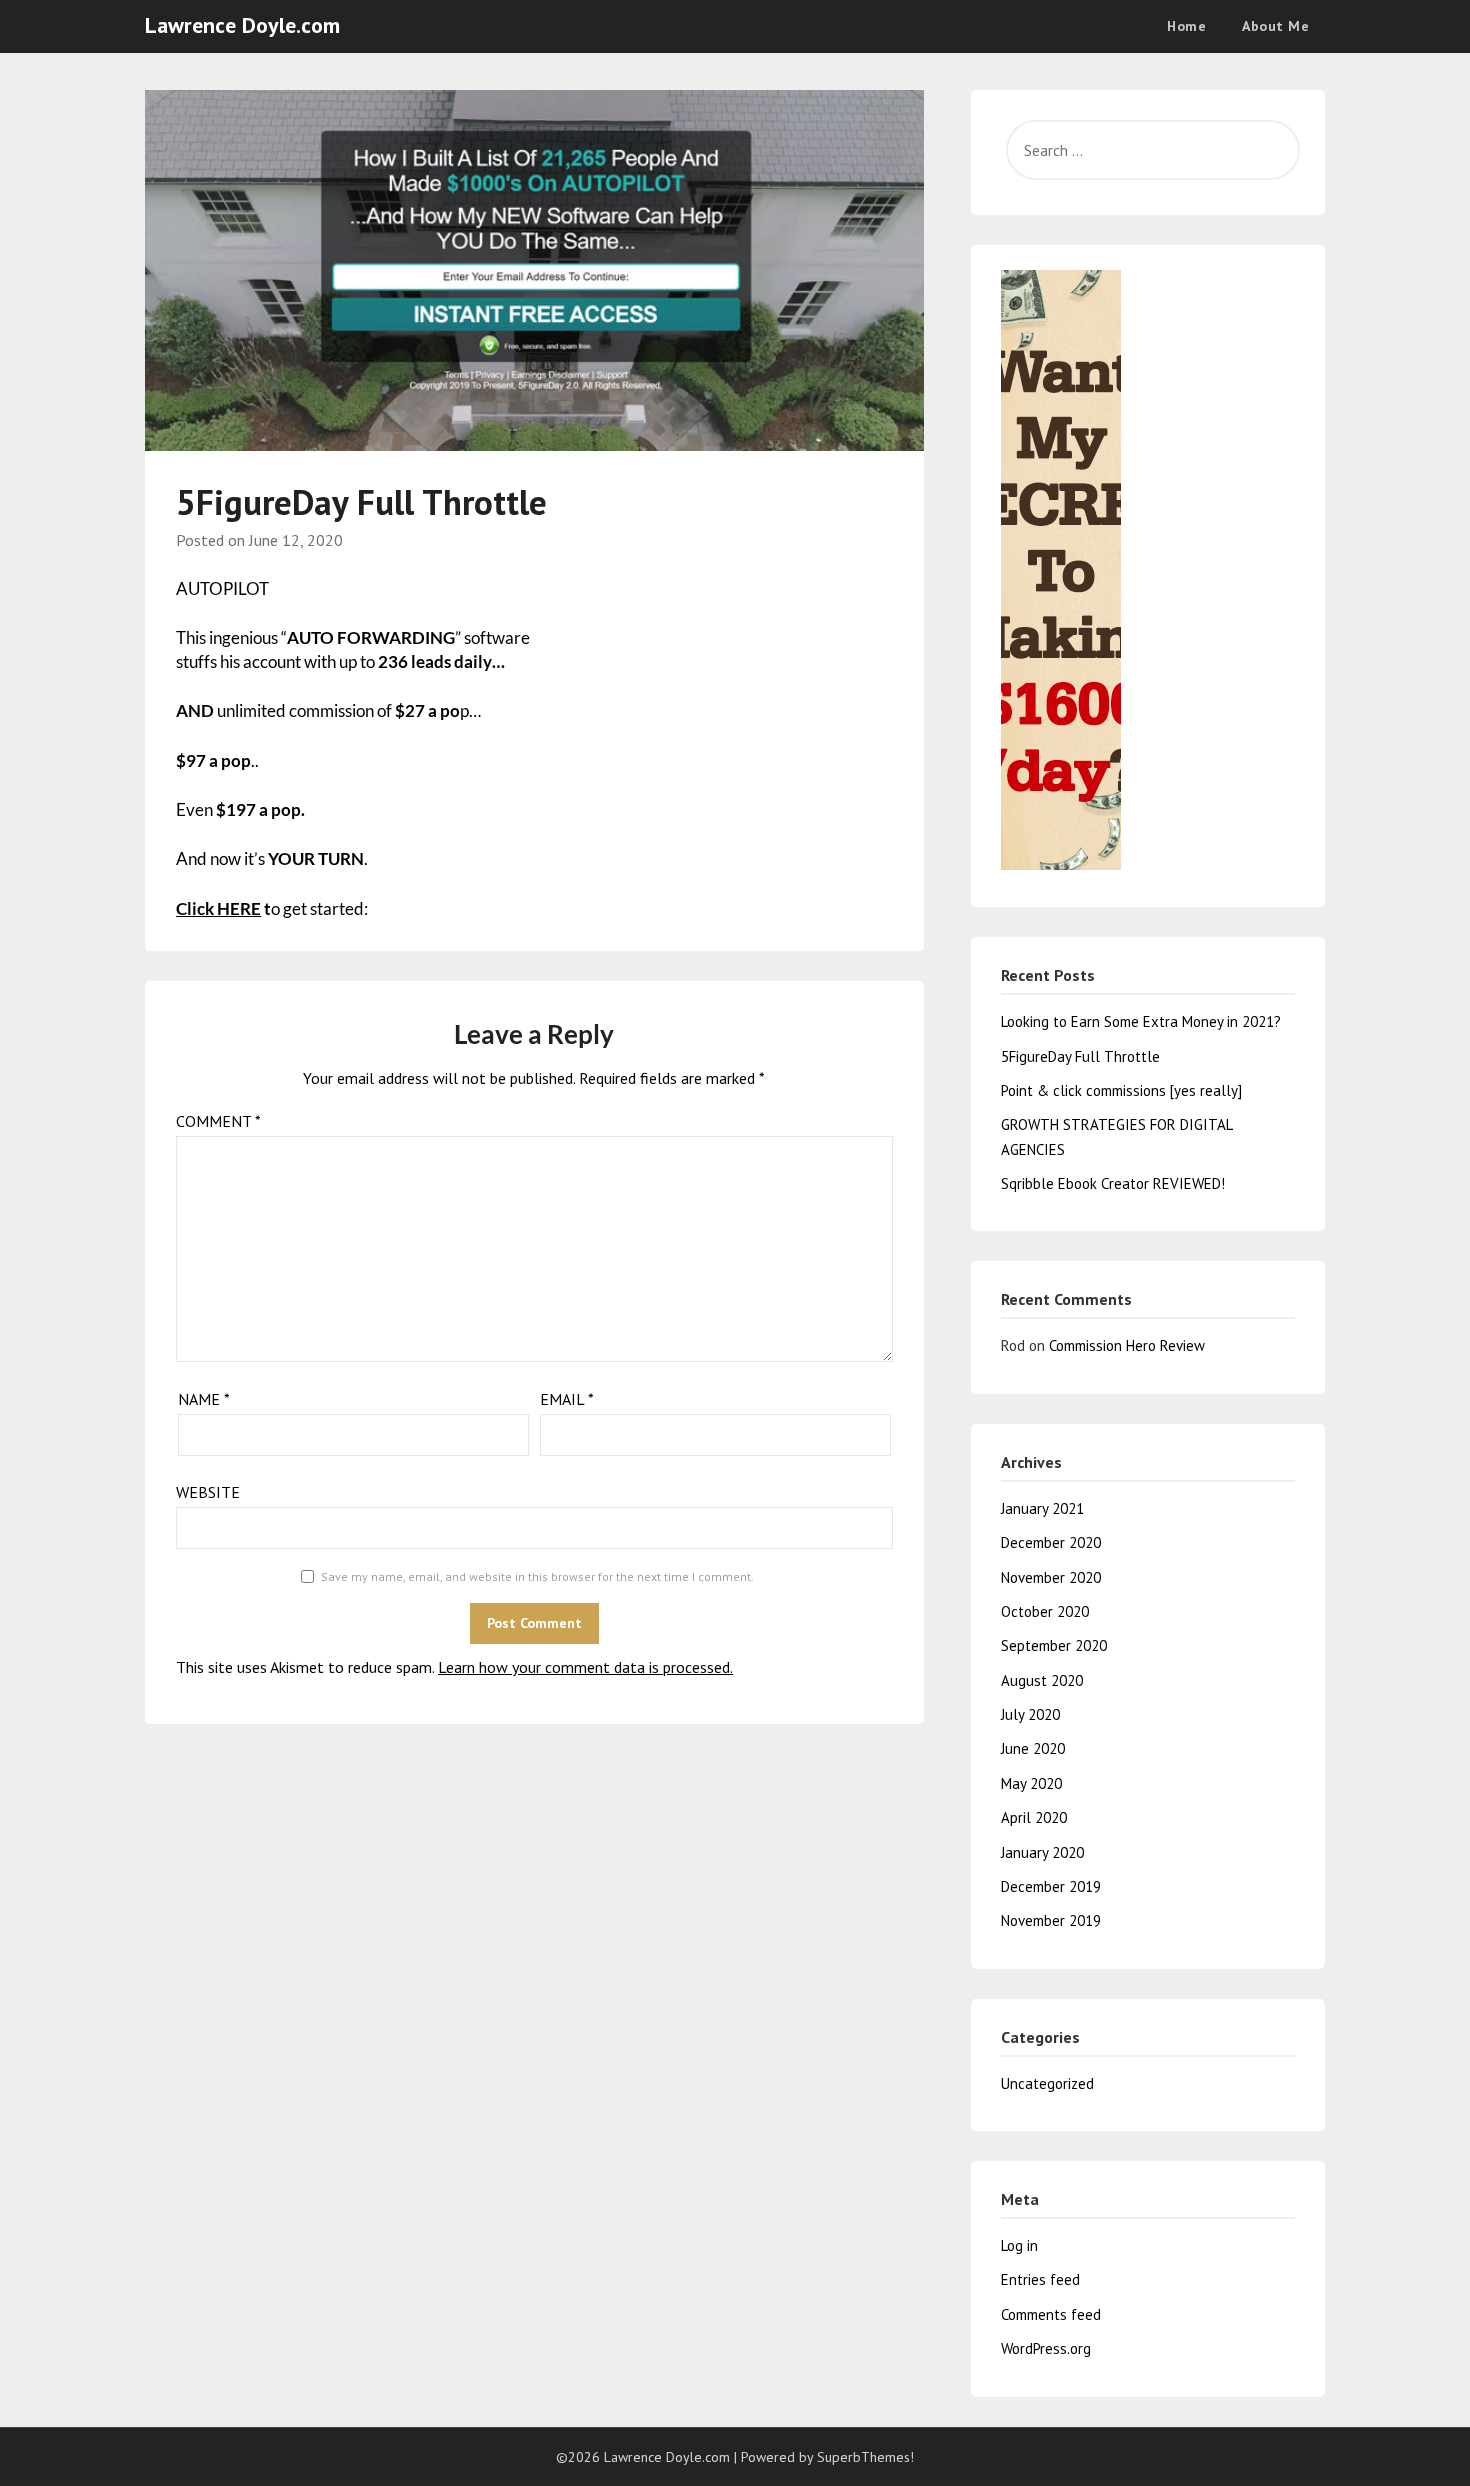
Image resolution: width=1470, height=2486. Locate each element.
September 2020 (1054, 1645)
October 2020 (1045, 1611)
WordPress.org (1046, 2348)
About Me (1275, 26)
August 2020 (1042, 1680)
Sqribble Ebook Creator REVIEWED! (1113, 1183)
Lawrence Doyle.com (242, 25)
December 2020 (1051, 1542)
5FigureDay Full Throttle (1080, 1056)
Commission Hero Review (1127, 1345)
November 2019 (1051, 1920)
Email (567, 1399)
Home (1186, 26)
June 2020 (1033, 1748)
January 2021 (1042, 1508)
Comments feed (1051, 2314)
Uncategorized (1047, 2083)
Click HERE (218, 908)
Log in (1019, 2245)
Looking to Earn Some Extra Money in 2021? (1141, 1021)
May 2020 (1031, 1783)
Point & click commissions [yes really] (1121, 1090)
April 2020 (1034, 1817)
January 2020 (1042, 1852)
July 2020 (1030, 1714)
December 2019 (1051, 1886)
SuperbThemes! (865, 2457)
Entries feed (1040, 2279)
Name (204, 1399)
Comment (218, 1121)
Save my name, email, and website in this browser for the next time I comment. (537, 1576)
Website (208, 1492)
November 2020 (1051, 1577)
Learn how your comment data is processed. (585, 1667)
